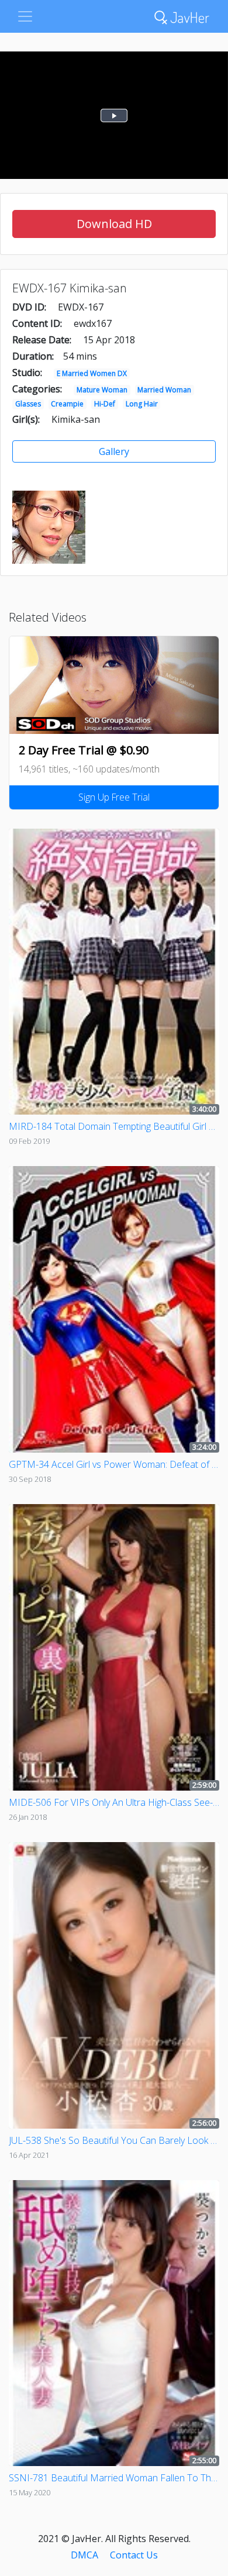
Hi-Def (105, 404)
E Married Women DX (92, 373)
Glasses (28, 404)
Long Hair (142, 404)
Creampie (67, 404)
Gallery (114, 451)
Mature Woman (102, 390)
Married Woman (164, 390)
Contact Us (134, 2555)
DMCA (84, 2555)
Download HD (114, 224)
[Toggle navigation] (25, 16)
